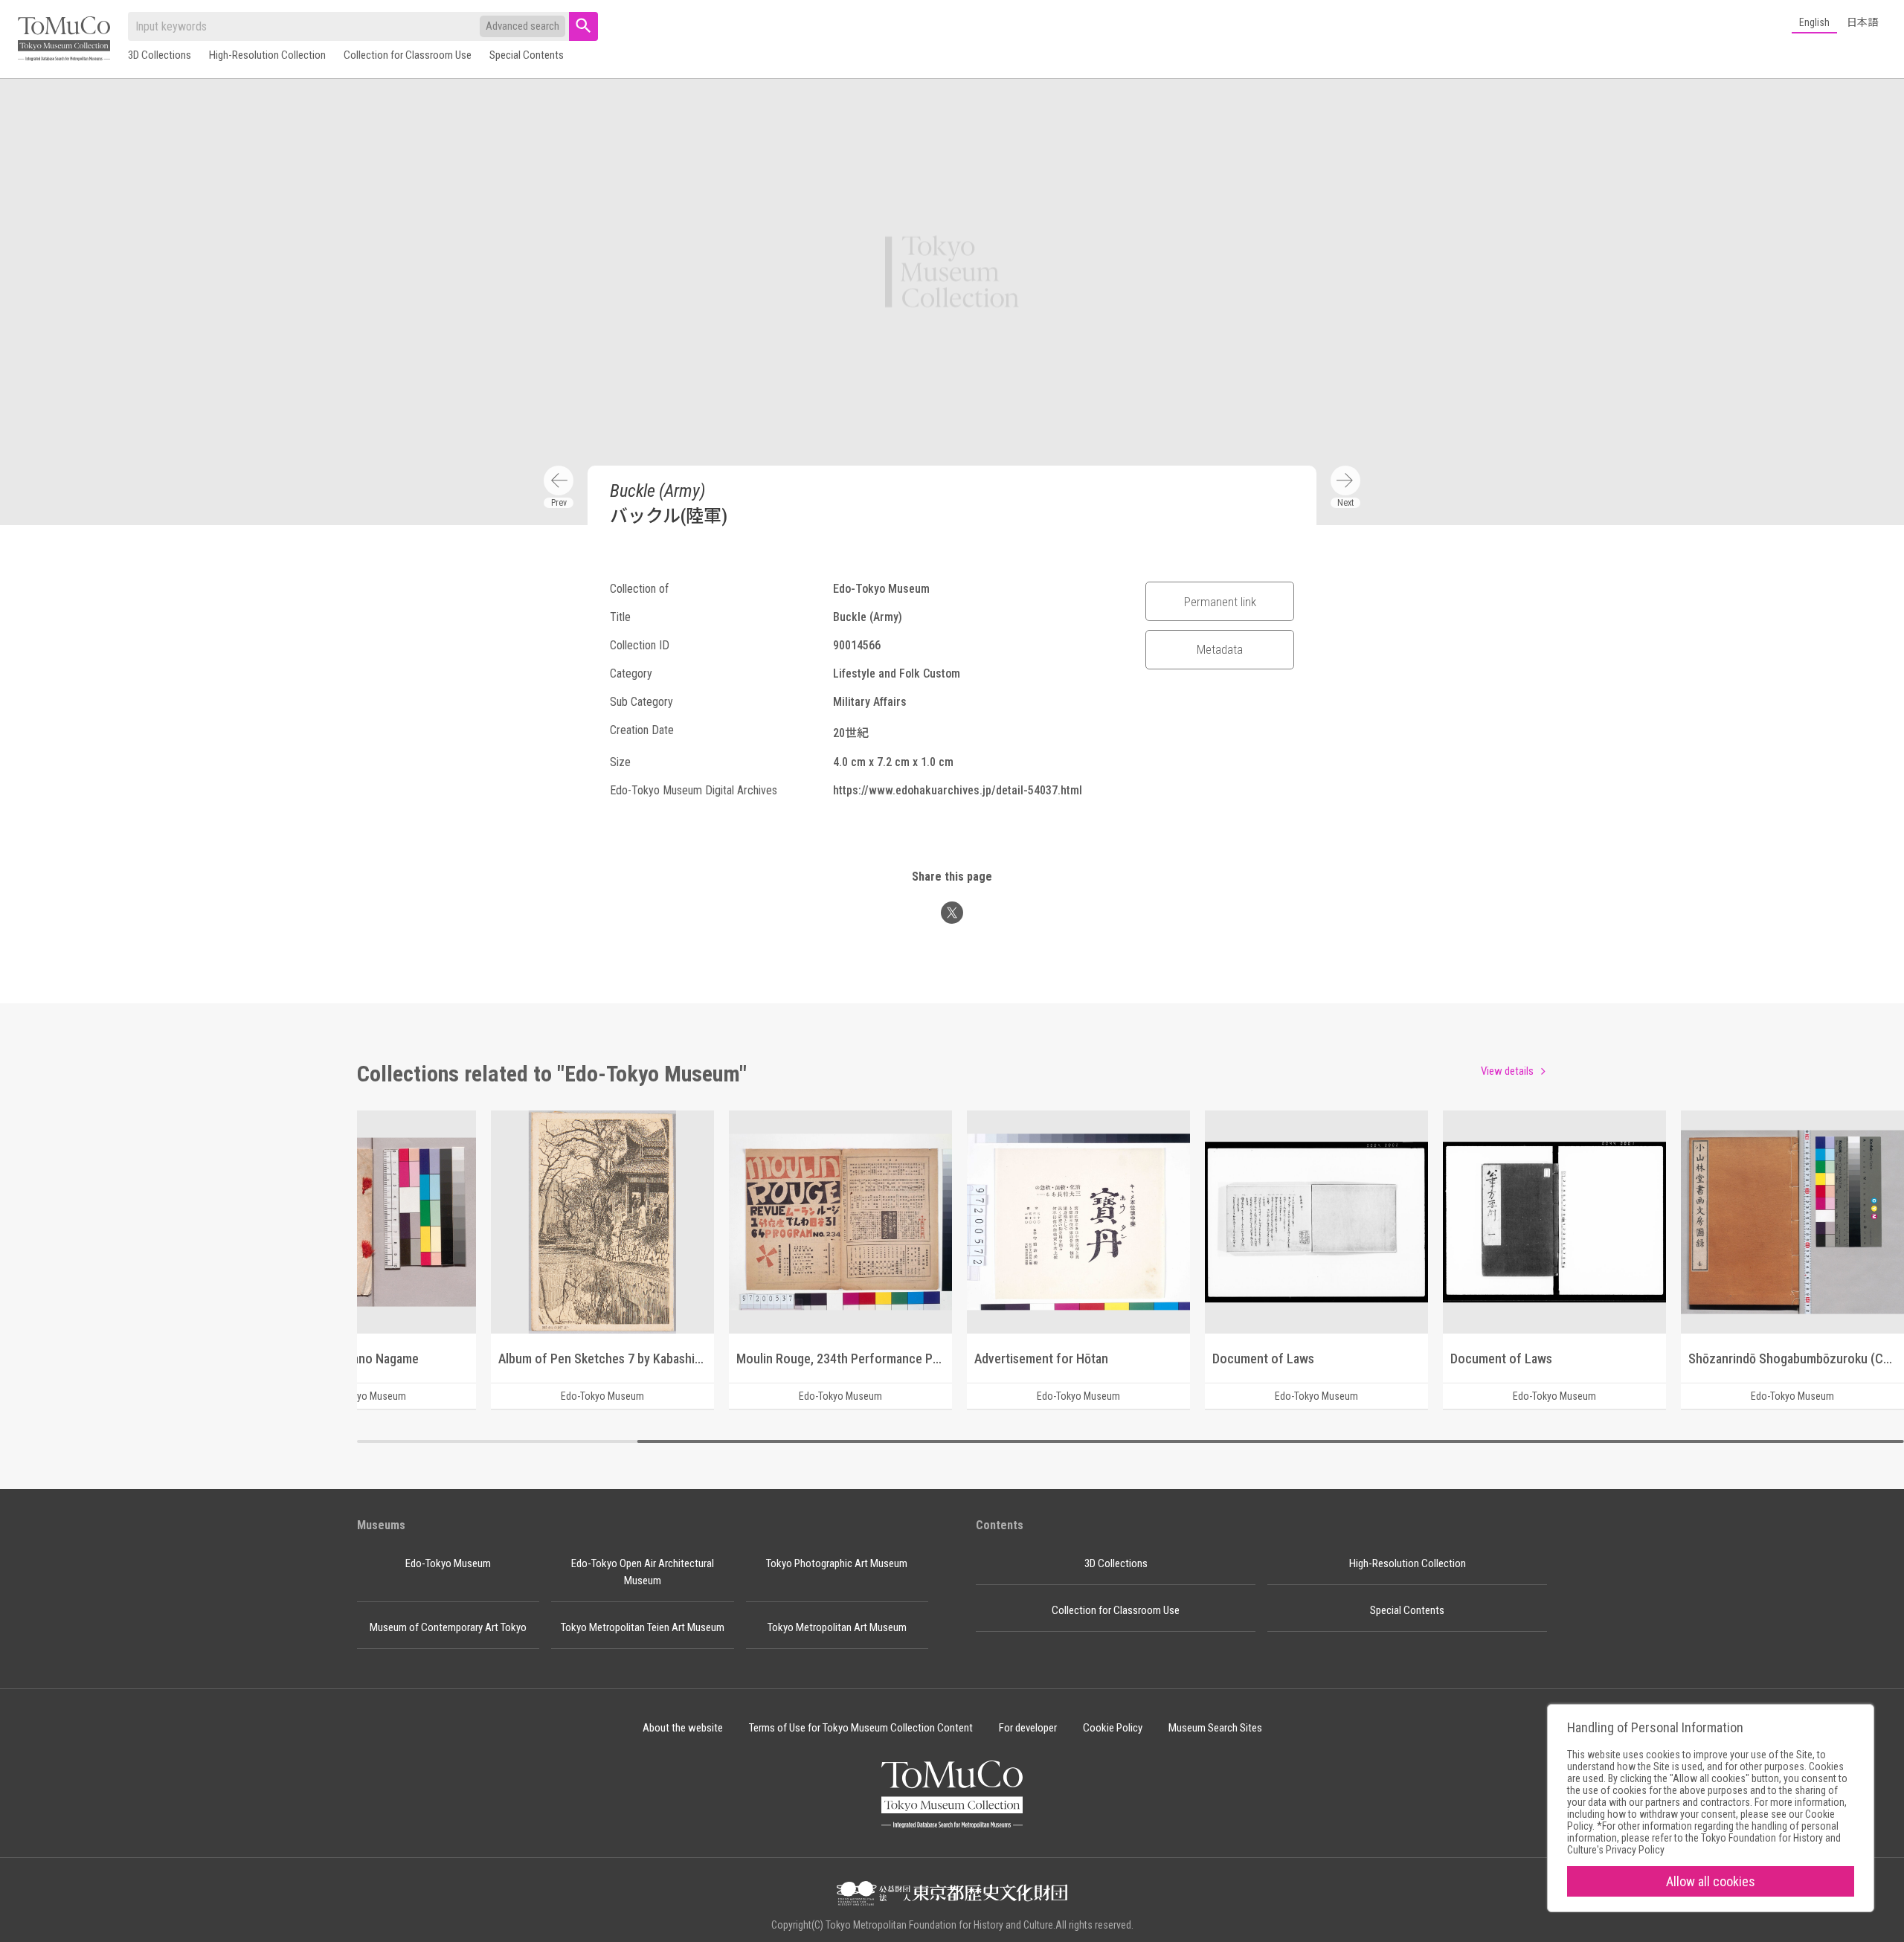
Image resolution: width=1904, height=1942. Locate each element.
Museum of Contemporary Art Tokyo (448, 1627)
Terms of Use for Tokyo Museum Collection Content (861, 1728)
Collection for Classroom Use (408, 55)
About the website (683, 1728)
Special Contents (527, 55)
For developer (1028, 1728)
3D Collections (160, 55)
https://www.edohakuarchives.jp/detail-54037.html (958, 790)
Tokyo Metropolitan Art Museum (837, 1627)
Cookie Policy (1113, 1728)
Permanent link (1220, 602)
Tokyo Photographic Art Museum (837, 1563)
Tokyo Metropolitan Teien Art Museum (643, 1627)
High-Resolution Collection (267, 55)
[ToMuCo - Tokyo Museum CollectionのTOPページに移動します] (64, 40)
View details (1507, 1071)
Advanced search (522, 26)
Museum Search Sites (1215, 1728)
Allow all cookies (1711, 1881)
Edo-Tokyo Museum (448, 1563)
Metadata (1220, 649)
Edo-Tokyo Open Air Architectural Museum (643, 1572)
